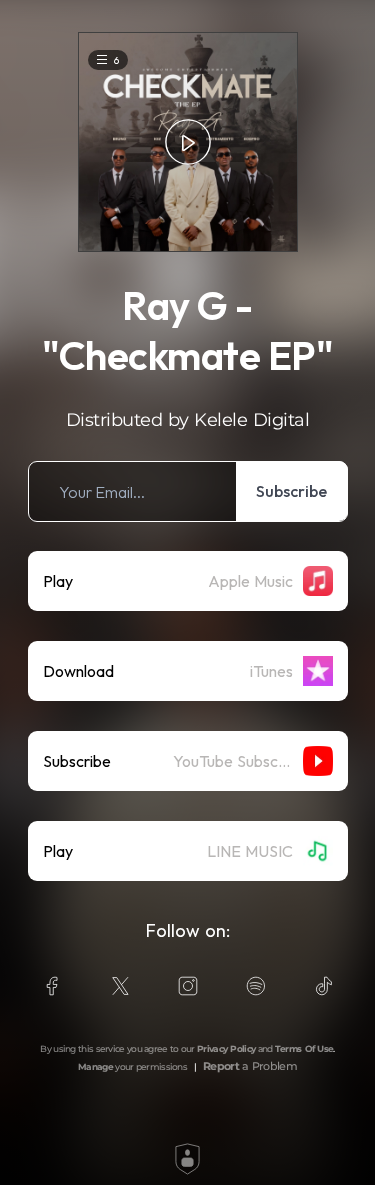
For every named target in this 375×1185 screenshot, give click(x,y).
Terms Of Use (304, 1048)
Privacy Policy (226, 1048)
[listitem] (188, 491)
